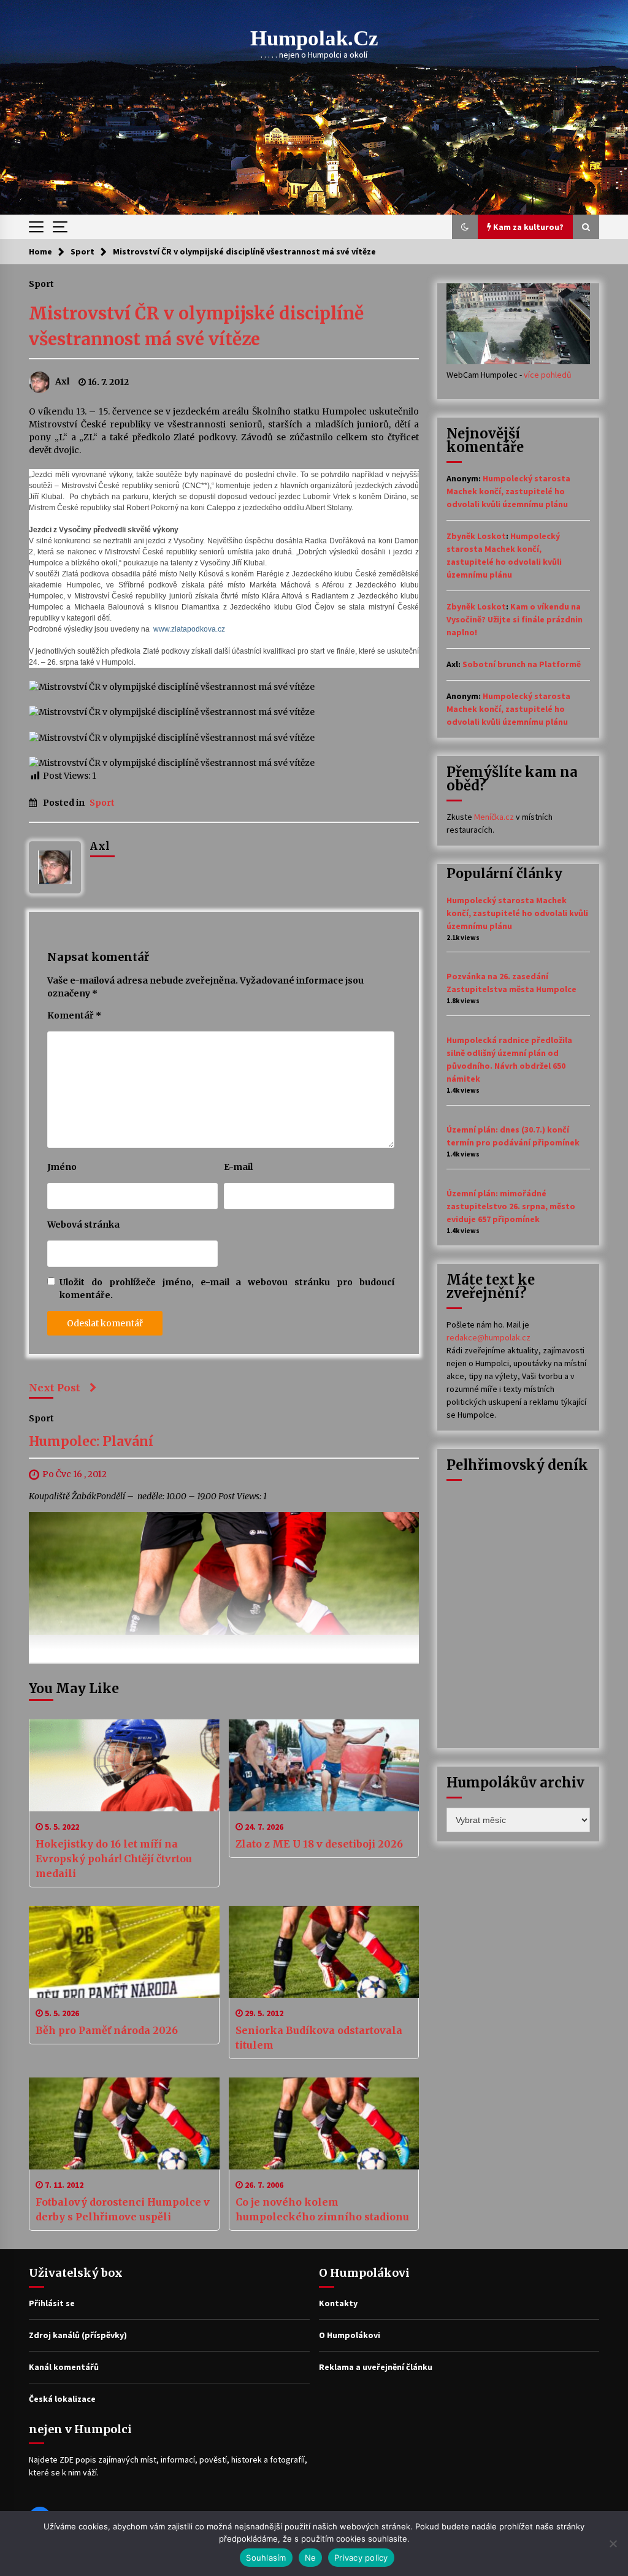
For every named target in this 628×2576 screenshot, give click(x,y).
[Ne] (613, 2544)
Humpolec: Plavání (91, 1441)
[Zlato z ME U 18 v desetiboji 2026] (324, 1765)
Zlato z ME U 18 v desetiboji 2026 (319, 1844)
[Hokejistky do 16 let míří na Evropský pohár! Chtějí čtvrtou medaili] (124, 1765)
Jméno (62, 1167)
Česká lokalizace (62, 2399)
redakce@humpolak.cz (488, 1337)
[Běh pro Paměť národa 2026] (124, 1952)
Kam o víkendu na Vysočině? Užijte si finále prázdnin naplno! (515, 619)
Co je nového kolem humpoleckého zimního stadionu (322, 2209)
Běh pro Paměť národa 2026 (107, 2030)
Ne (311, 2558)
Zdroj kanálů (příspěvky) (78, 2335)
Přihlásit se (52, 2303)
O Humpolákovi (350, 2335)
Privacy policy (361, 2558)
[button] (465, 227)
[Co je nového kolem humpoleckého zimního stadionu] (324, 2123)
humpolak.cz (314, 38)
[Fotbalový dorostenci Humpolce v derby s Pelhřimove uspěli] (124, 2123)
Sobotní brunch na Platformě (522, 664)
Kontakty (338, 2303)
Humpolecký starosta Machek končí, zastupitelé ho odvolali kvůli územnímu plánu (508, 491)
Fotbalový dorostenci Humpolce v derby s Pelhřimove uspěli (123, 2209)
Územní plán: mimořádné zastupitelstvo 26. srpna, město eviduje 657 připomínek (511, 1206)
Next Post (55, 1388)
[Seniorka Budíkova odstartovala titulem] (324, 1952)
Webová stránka (83, 1225)
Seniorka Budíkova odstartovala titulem (319, 2038)
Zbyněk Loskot (476, 536)
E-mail (238, 1167)
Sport (41, 283)
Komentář (74, 1015)
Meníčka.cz (494, 817)
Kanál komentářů (64, 2367)
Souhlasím (266, 2558)
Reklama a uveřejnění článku (376, 2367)
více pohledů (548, 375)
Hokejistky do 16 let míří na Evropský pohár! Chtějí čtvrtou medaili (114, 1859)
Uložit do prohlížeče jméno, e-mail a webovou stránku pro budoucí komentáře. (227, 1289)
